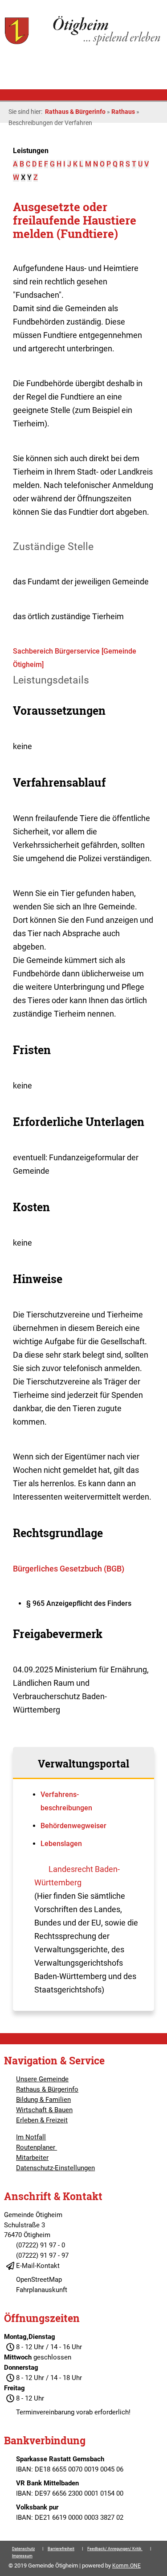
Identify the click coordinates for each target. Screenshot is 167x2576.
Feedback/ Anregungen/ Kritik (115, 2549)
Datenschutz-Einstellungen (55, 2168)
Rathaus (123, 112)
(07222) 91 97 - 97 (42, 2255)
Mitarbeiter (32, 2158)
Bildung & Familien (43, 2100)
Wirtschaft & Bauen (44, 2110)
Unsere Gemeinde (42, 2079)
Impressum (22, 2556)
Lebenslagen (61, 1844)
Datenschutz (23, 2549)
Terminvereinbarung (45, 2412)
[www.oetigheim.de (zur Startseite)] (83, 44)
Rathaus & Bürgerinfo (75, 112)
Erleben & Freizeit (42, 2120)
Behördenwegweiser (73, 1826)
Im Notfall (31, 2137)
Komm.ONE (126, 2566)
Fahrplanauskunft (42, 2290)
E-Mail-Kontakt (38, 2266)
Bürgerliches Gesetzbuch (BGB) (69, 1569)
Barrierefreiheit (61, 2549)
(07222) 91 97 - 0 (41, 2245)
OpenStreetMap (39, 2280)
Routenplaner (37, 2147)
